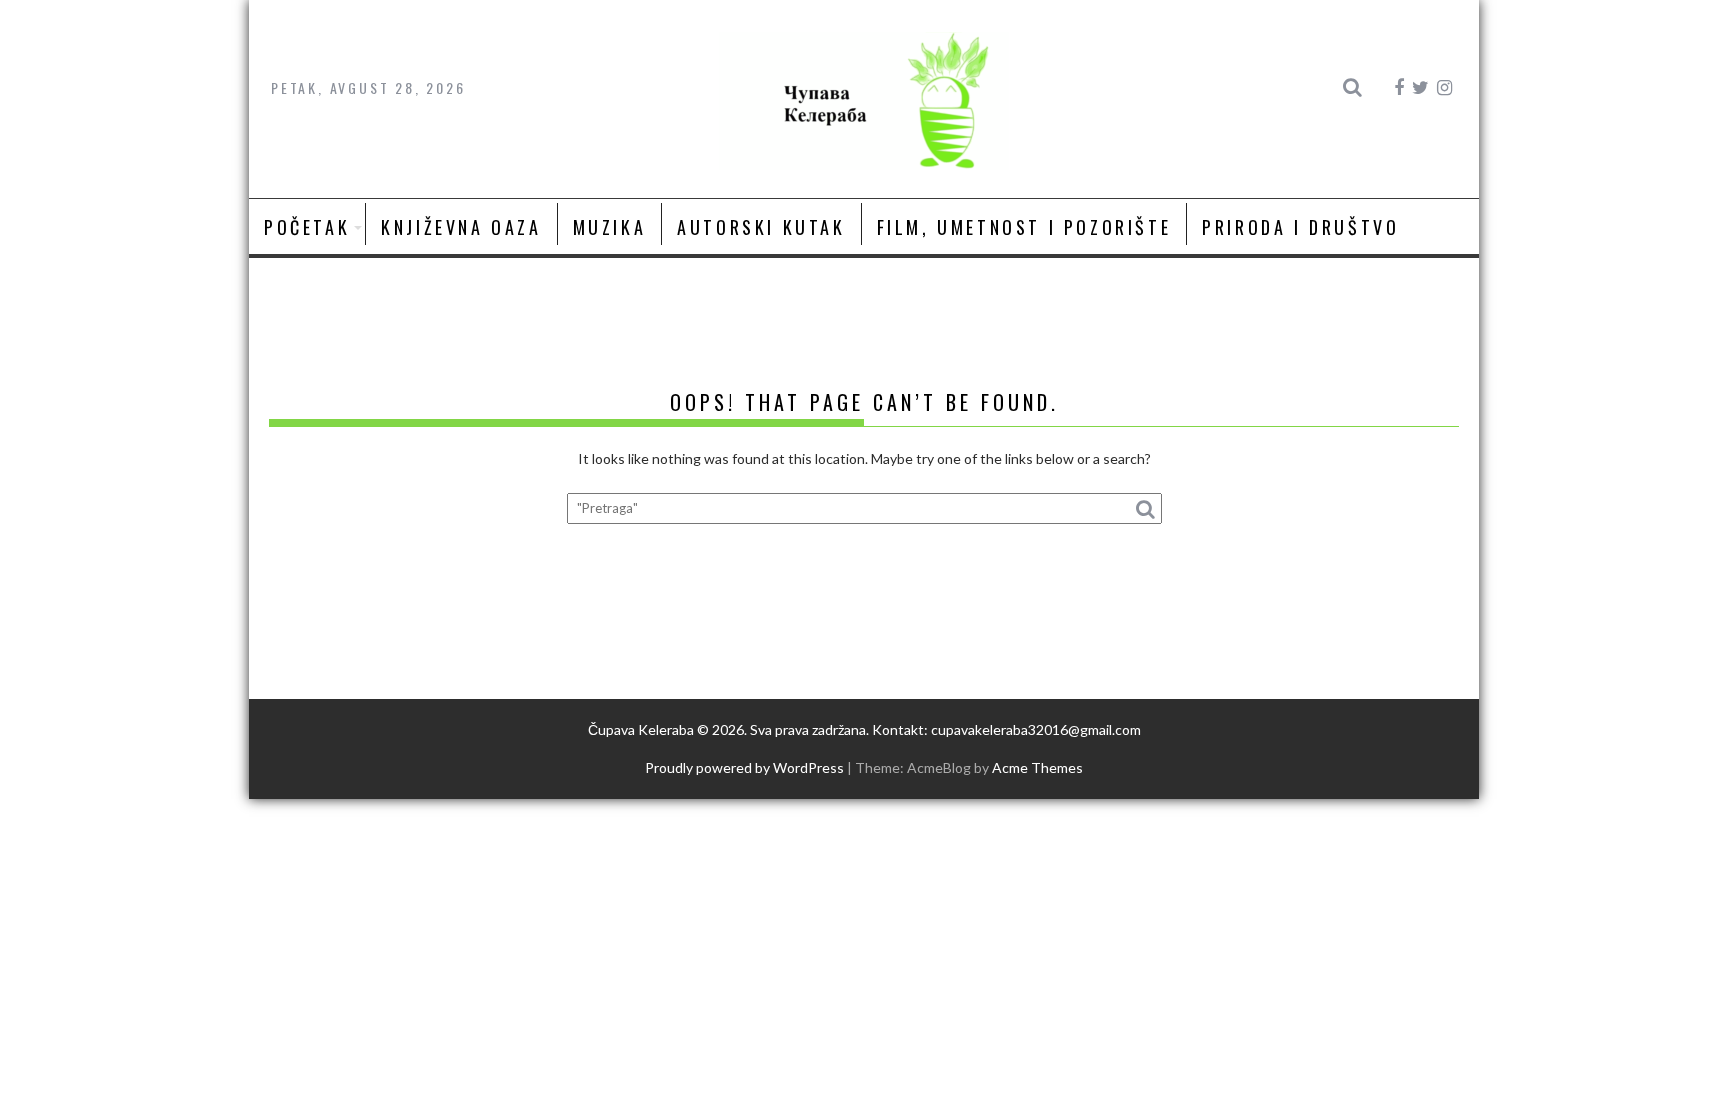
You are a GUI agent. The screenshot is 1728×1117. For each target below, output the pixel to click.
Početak (307, 227)
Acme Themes (1037, 767)
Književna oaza (461, 227)
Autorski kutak (761, 227)
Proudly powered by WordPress (744, 767)
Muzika (610, 227)
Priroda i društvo (1300, 227)
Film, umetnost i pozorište (1024, 227)
